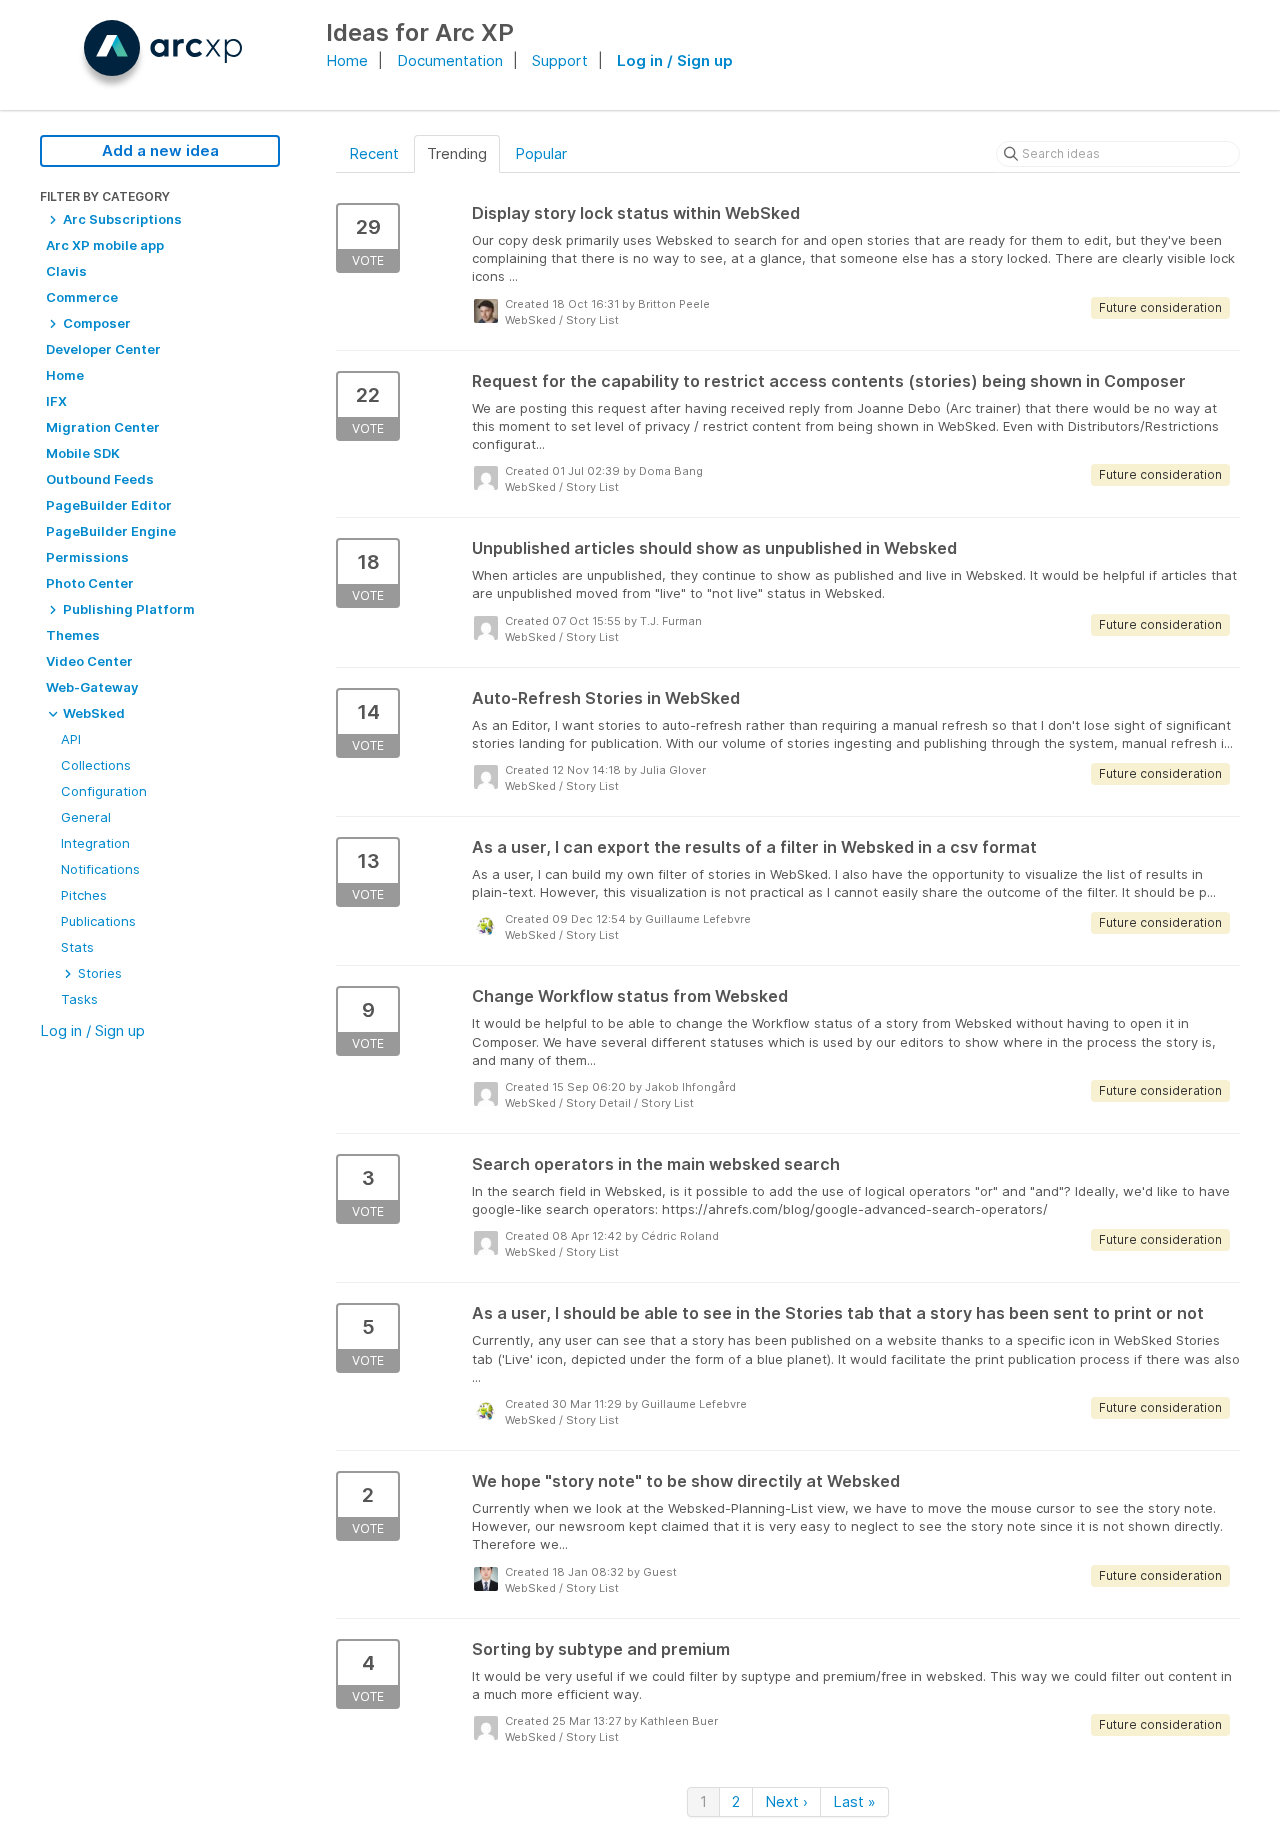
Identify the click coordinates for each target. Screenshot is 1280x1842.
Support (560, 60)
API (71, 739)
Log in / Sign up (675, 60)
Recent (374, 153)
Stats (77, 947)
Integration (95, 843)
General (86, 817)
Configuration (104, 791)
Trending (457, 153)
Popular (541, 153)
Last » (854, 1801)
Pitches (84, 895)
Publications (98, 921)
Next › (786, 1801)
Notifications (100, 869)
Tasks (79, 999)
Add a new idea (160, 150)
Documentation (450, 60)
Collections (96, 765)
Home (347, 60)
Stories (98, 973)
